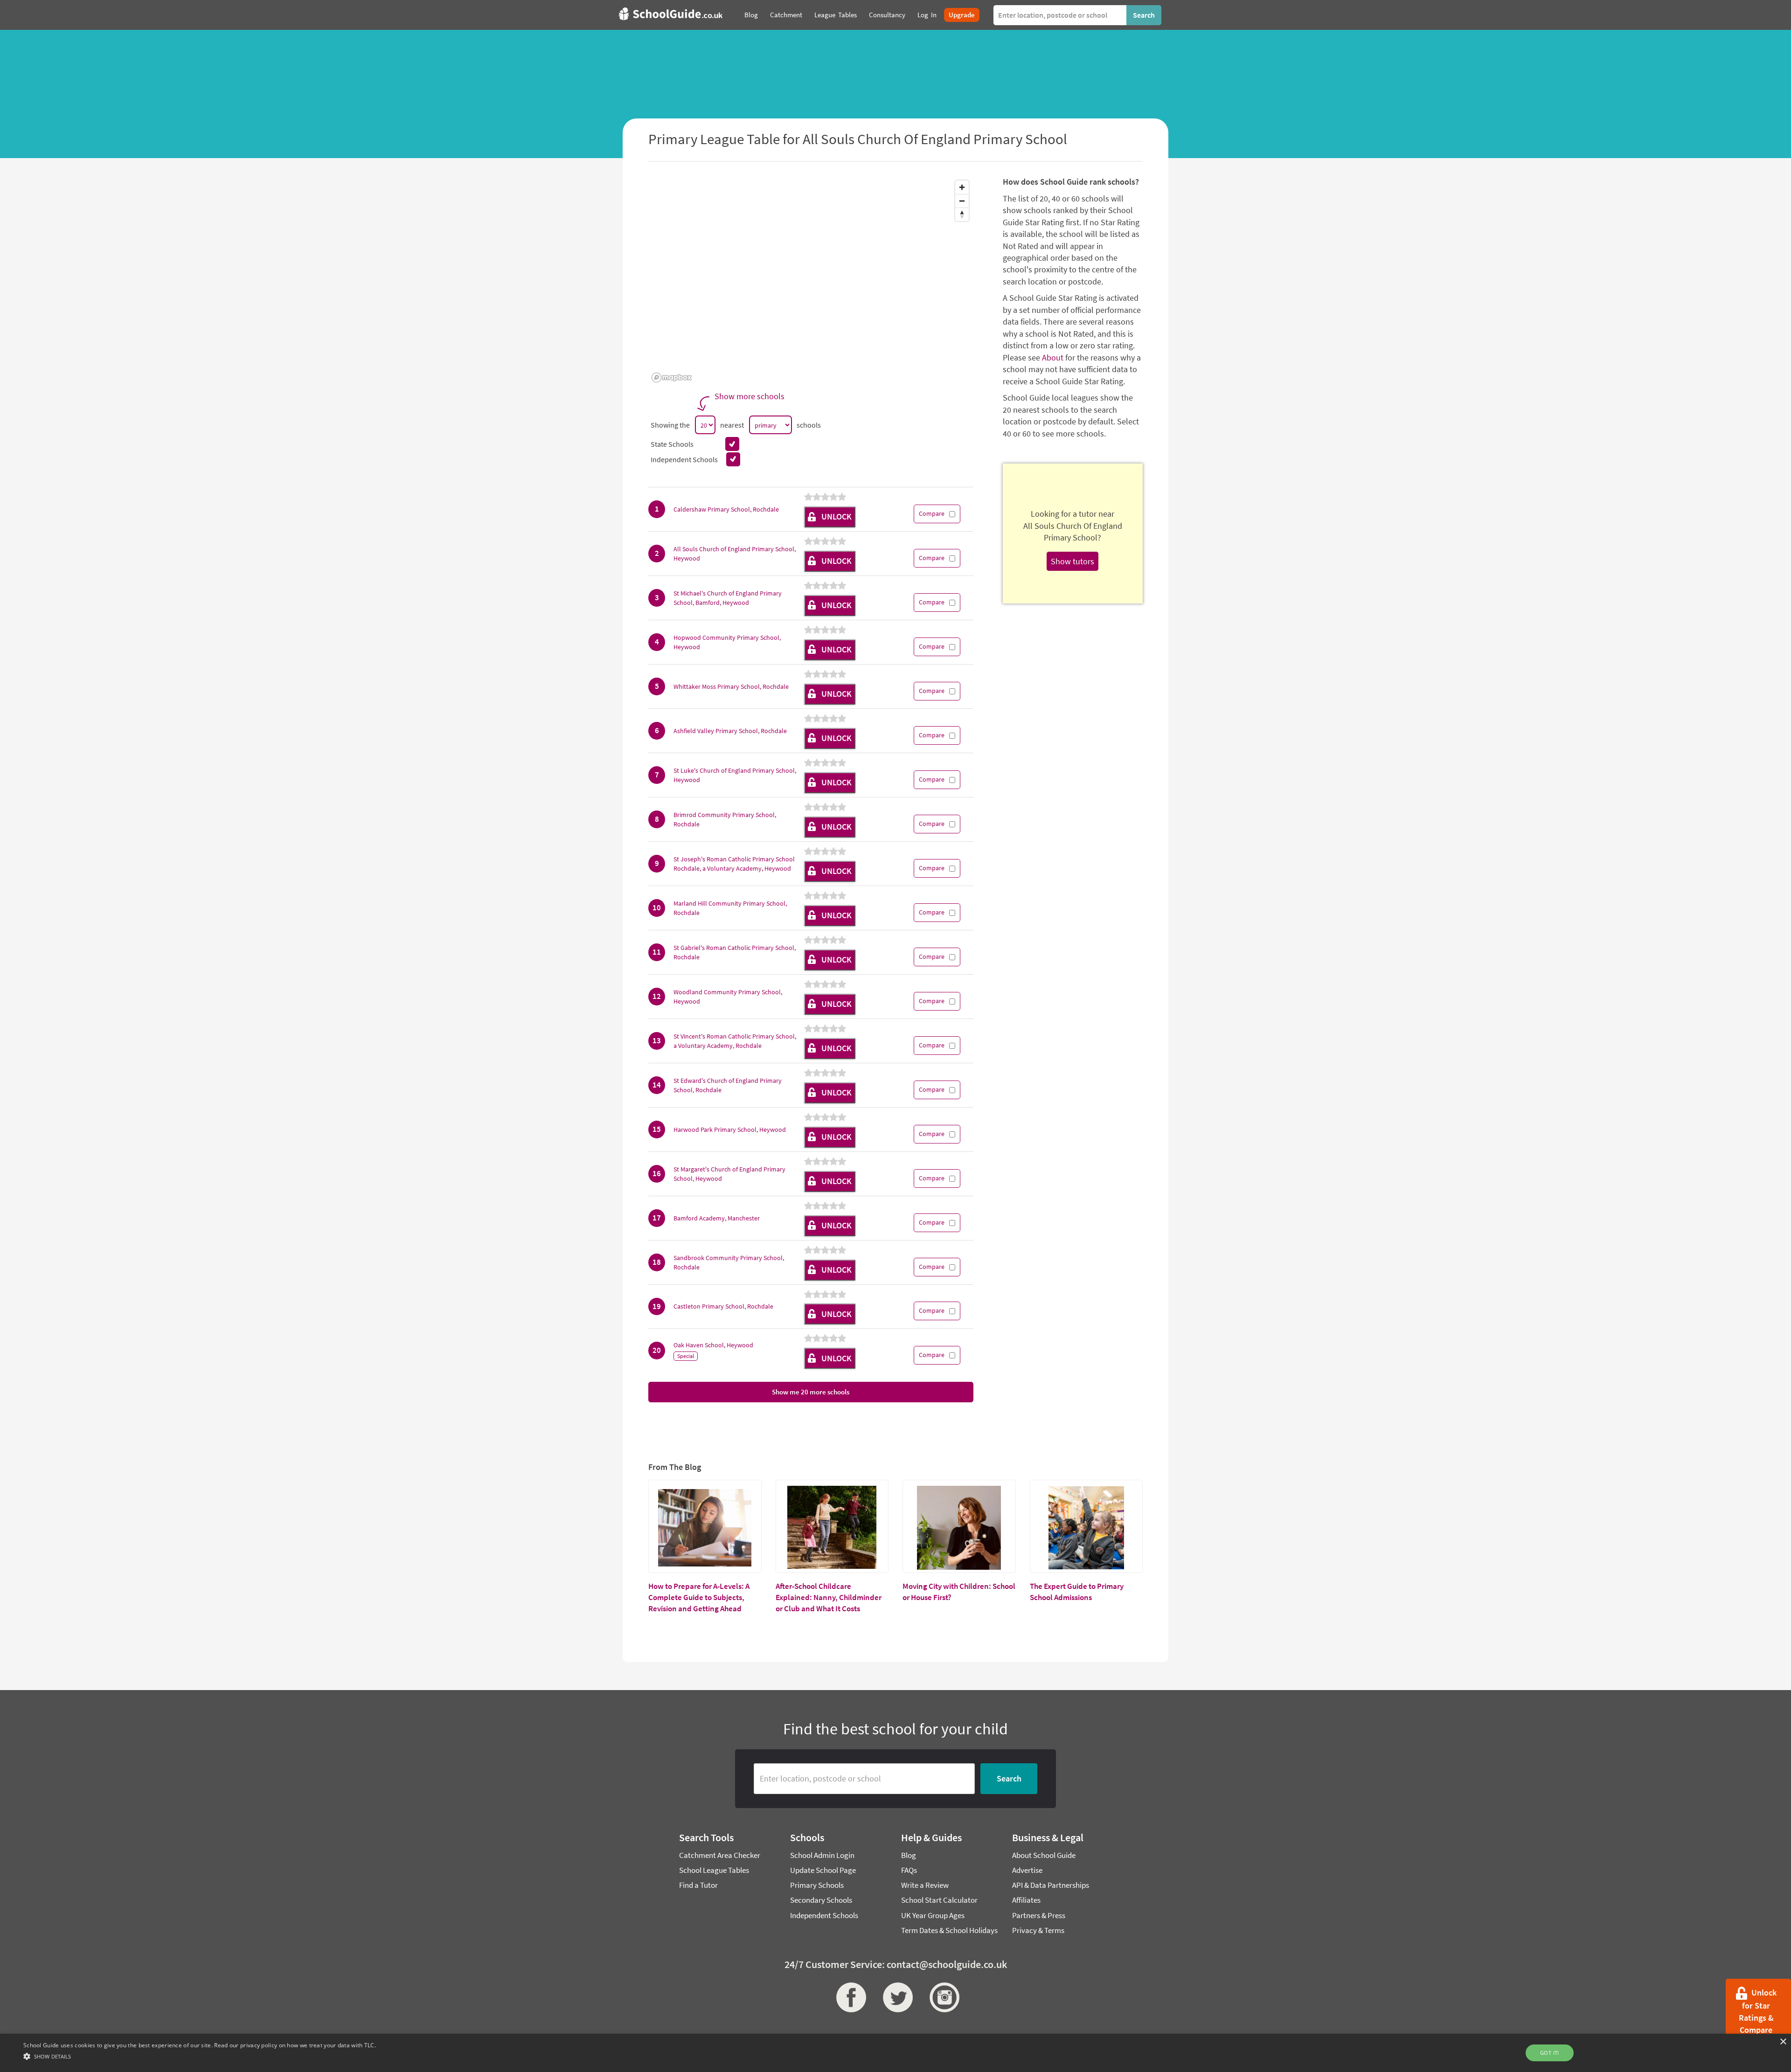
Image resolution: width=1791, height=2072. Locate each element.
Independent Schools (824, 1915)
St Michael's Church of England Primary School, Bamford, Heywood (728, 598)
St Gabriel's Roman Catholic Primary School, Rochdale (735, 952)
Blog (909, 1855)
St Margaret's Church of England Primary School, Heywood (729, 1174)
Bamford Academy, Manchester (717, 1218)
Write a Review (925, 1885)
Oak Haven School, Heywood (713, 1345)
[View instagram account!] (942, 1997)
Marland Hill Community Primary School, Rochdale (730, 908)
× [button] (1783, 2042)
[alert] (895, 2053)
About (1053, 357)
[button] (200, 2056)
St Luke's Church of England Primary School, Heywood (735, 775)
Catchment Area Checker (720, 1855)
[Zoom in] (962, 187)
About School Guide (1044, 1855)
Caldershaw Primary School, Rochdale (726, 509)
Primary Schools (817, 1885)
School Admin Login (822, 1855)
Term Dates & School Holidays (949, 1930)
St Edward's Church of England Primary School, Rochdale (728, 1085)
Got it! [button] (1550, 2053)
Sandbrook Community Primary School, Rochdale (729, 1262)
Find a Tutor (698, 1885)
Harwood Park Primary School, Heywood (730, 1130)
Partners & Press (1039, 1915)
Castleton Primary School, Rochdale (723, 1306)
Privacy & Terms (1038, 1930)
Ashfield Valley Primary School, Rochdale (730, 731)
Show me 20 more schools (811, 1392)
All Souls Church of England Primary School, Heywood (735, 554)
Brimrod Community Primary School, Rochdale (725, 819)
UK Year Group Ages (933, 1915)
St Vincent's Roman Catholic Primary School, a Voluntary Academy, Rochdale (735, 1041)
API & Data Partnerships (1051, 1885)
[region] (811, 281)
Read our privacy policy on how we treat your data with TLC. (295, 2045)
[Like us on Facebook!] (849, 1997)
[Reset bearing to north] (962, 214)
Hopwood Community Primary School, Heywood (727, 642)
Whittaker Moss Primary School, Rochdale (731, 686)
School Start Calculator (939, 1900)
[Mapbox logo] (672, 378)
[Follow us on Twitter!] (895, 1997)
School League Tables (714, 1870)
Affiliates (1026, 1900)
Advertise (1027, 1870)
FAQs (909, 1870)
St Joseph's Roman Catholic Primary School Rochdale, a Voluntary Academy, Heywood (734, 864)
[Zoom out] (962, 201)
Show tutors (1073, 561)
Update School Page (823, 1870)
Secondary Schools (821, 1900)
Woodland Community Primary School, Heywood (728, 997)
